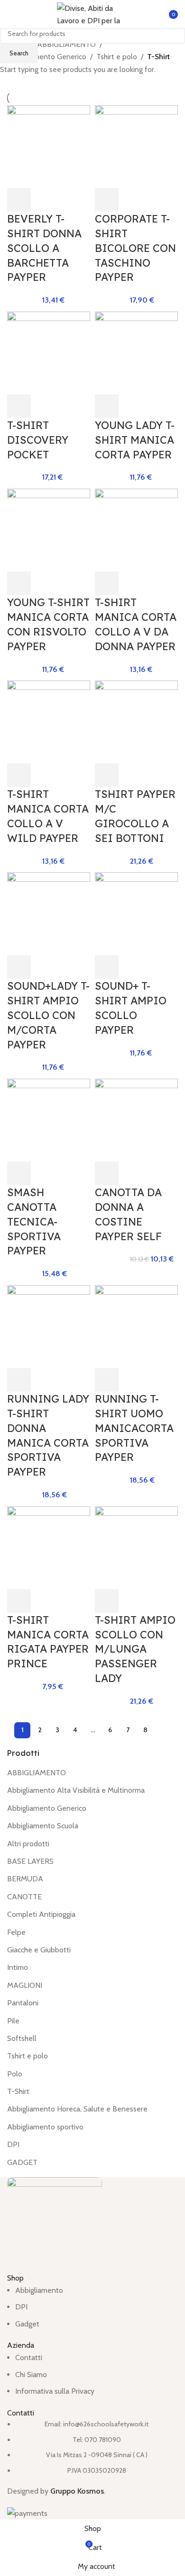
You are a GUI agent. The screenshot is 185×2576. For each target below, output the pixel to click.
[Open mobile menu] (11, 14)
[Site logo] (92, 13)
